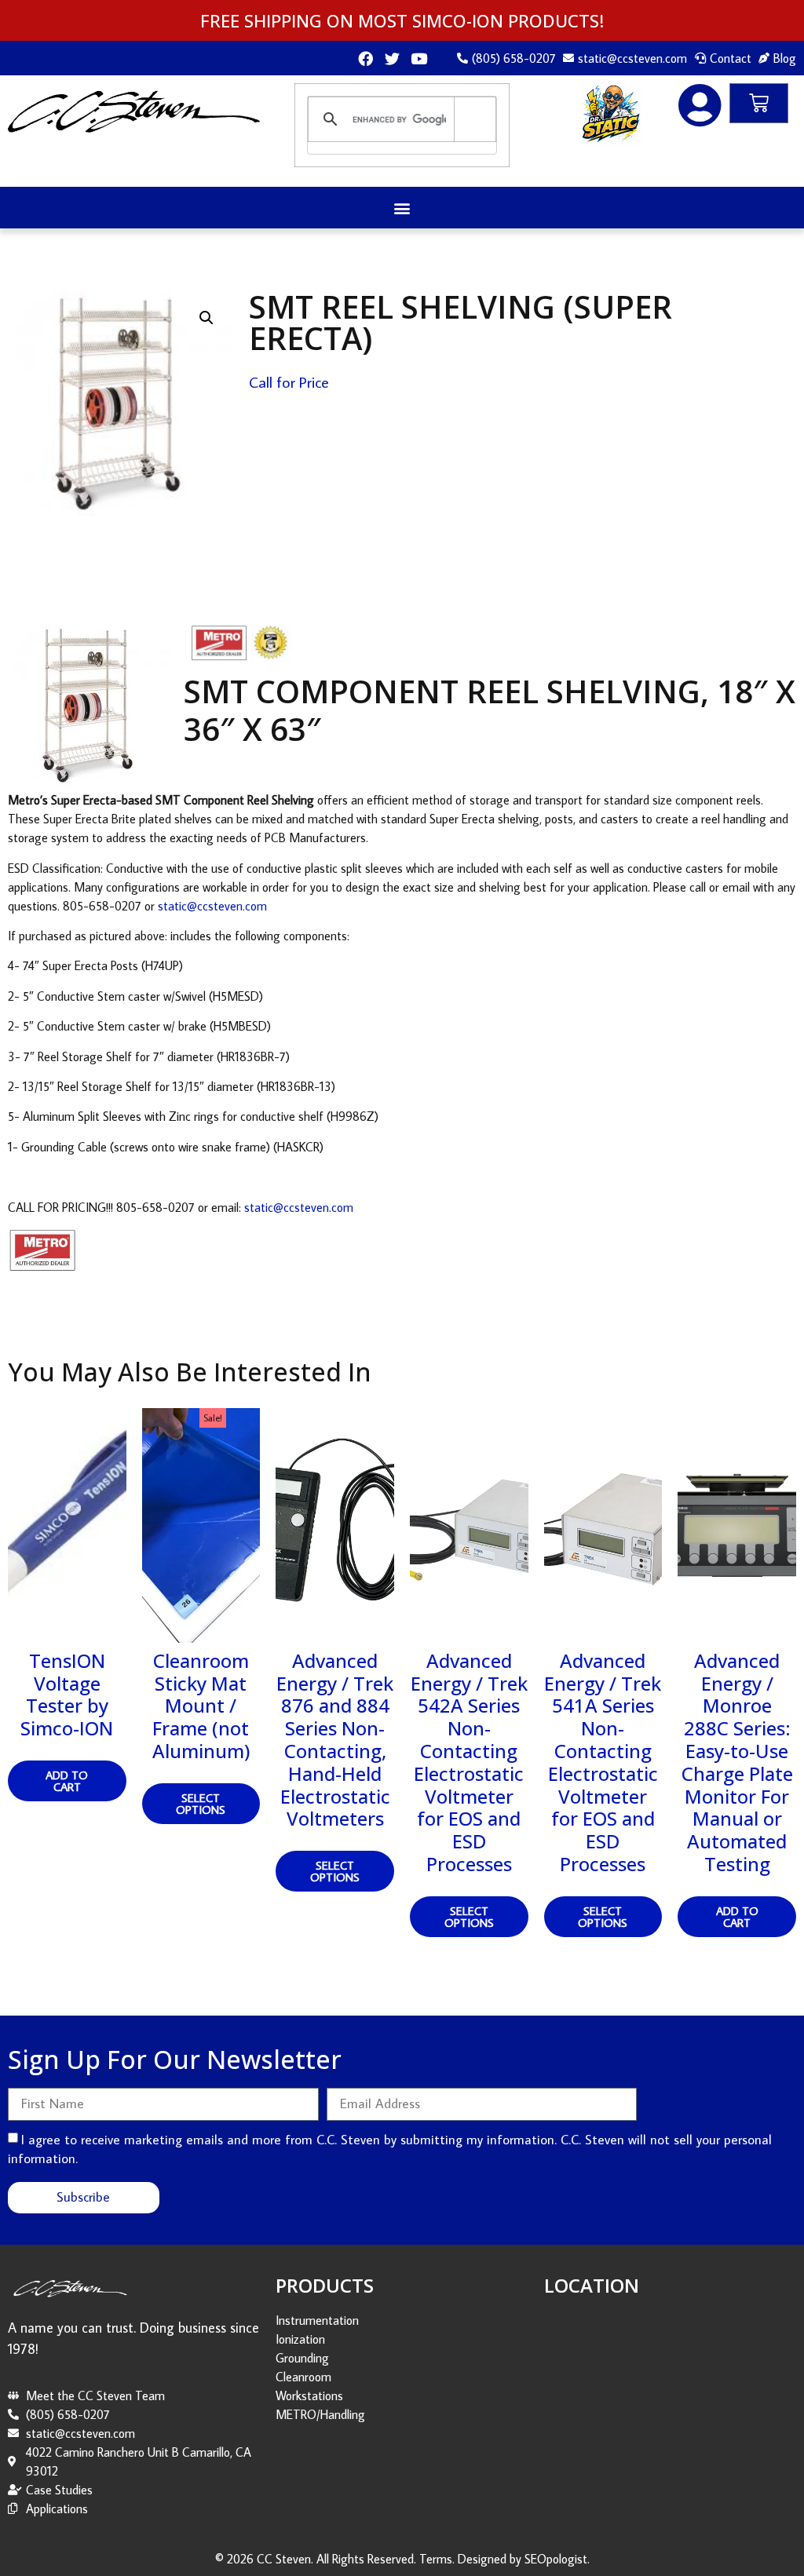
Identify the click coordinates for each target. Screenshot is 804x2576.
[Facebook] (365, 58)
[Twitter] (392, 58)
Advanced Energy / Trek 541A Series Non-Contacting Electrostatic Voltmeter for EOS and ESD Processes (603, 1762)
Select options (201, 1804)
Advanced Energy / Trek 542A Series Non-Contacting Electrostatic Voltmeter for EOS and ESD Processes (469, 1762)
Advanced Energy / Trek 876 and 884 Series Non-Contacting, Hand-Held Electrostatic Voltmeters (335, 1740)
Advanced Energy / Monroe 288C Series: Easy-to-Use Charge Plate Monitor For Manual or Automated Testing (737, 1762)
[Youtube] (419, 58)
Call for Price (289, 381)
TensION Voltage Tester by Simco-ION (67, 1694)
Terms (436, 2559)
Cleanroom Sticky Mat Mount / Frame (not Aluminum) (201, 1706)
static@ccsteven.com (212, 906)
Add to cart (67, 1781)
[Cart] (759, 103)
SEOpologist (556, 2559)
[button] (402, 208)
